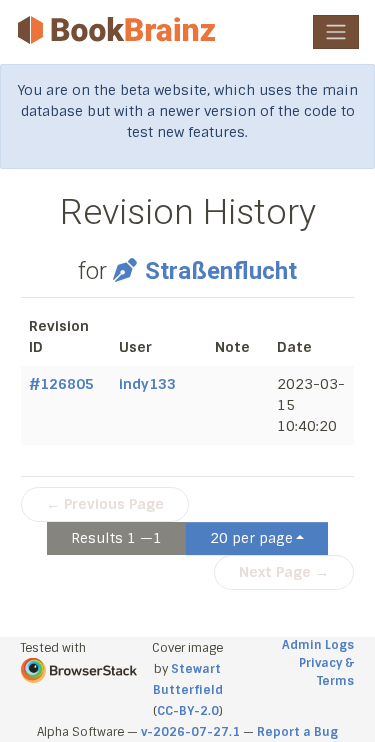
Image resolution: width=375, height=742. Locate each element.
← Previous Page (105, 504)
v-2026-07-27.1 (190, 732)
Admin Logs (318, 645)
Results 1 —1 (116, 538)
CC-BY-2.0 (188, 711)
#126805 (61, 384)
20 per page (251, 538)
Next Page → (284, 572)
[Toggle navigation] (336, 32)
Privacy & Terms (326, 672)
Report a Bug (297, 732)
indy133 (147, 384)
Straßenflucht (220, 271)
